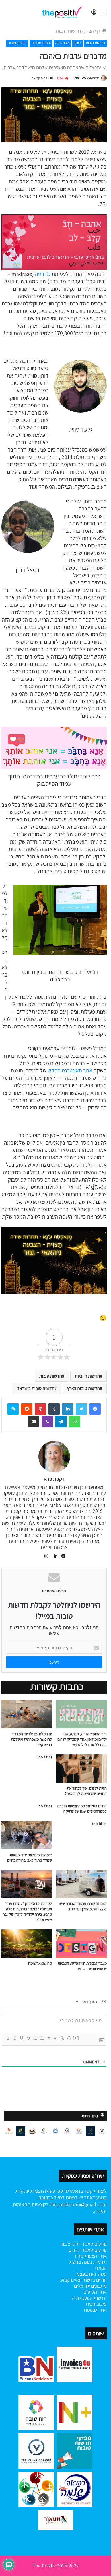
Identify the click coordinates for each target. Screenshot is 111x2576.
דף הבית (93, 31)
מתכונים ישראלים (90, 2286)
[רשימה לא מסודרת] (42, 2038)
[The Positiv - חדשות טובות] (64, 12)
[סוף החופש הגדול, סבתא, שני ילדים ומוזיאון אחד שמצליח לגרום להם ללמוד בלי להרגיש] (82, 1714)
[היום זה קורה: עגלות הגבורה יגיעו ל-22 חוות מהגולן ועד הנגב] (82, 1884)
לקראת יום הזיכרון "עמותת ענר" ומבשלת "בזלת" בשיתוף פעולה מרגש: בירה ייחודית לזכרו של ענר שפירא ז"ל (27, 1912)
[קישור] (62, 2038)
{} (69, 2038)
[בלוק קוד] (55, 2038)
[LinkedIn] (54, 1556)
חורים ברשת (95, 2280)
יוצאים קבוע (71, 2280)
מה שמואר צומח (40, 1963)
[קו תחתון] (21, 2038)
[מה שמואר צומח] (27, 1944)
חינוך (77, 43)
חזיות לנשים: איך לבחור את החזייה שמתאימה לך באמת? (86, 1791)
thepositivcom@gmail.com (78, 2204)
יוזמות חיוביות (41, 43)
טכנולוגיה (62, 43)
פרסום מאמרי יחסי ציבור (84, 2244)
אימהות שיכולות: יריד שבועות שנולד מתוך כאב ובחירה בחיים (29, 1858)
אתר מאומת (95, 2310)
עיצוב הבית (96, 2304)
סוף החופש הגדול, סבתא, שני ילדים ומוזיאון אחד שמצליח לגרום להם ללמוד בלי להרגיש (82, 1739)
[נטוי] (15, 2038)
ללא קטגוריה (17, 43)
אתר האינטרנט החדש (70, 1070)
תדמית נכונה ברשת (88, 2262)
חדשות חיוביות (87, 1376)
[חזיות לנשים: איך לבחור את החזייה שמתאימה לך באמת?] (82, 1769)
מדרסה (42, 274)
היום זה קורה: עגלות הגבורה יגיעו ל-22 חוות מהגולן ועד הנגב (83, 1906)
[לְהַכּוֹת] (28, 2038)
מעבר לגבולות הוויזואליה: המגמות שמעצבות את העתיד (82, 1966)
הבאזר (100, 2268)
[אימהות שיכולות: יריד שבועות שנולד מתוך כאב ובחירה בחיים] (27, 1835)
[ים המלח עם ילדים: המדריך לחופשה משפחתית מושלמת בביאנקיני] (27, 1714)
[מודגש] (8, 2038)
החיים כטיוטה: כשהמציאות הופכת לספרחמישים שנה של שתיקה (82, 1809)
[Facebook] (95, 1409)
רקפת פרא (93, 78)
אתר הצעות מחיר (90, 2256)
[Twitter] (81, 1409)
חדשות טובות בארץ (84, 1388)
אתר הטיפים (95, 2292)
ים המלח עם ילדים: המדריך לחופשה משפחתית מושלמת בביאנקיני (31, 1739)
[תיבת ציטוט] (49, 2038)
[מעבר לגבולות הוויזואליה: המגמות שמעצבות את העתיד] (82, 1944)
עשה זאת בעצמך (90, 2274)
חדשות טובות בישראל (36, 1388)
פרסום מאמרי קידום (88, 2250)
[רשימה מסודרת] (35, 2038)
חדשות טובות (68, 31)
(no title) (45, 1757)
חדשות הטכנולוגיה (89, 2298)
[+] (76, 2038)
